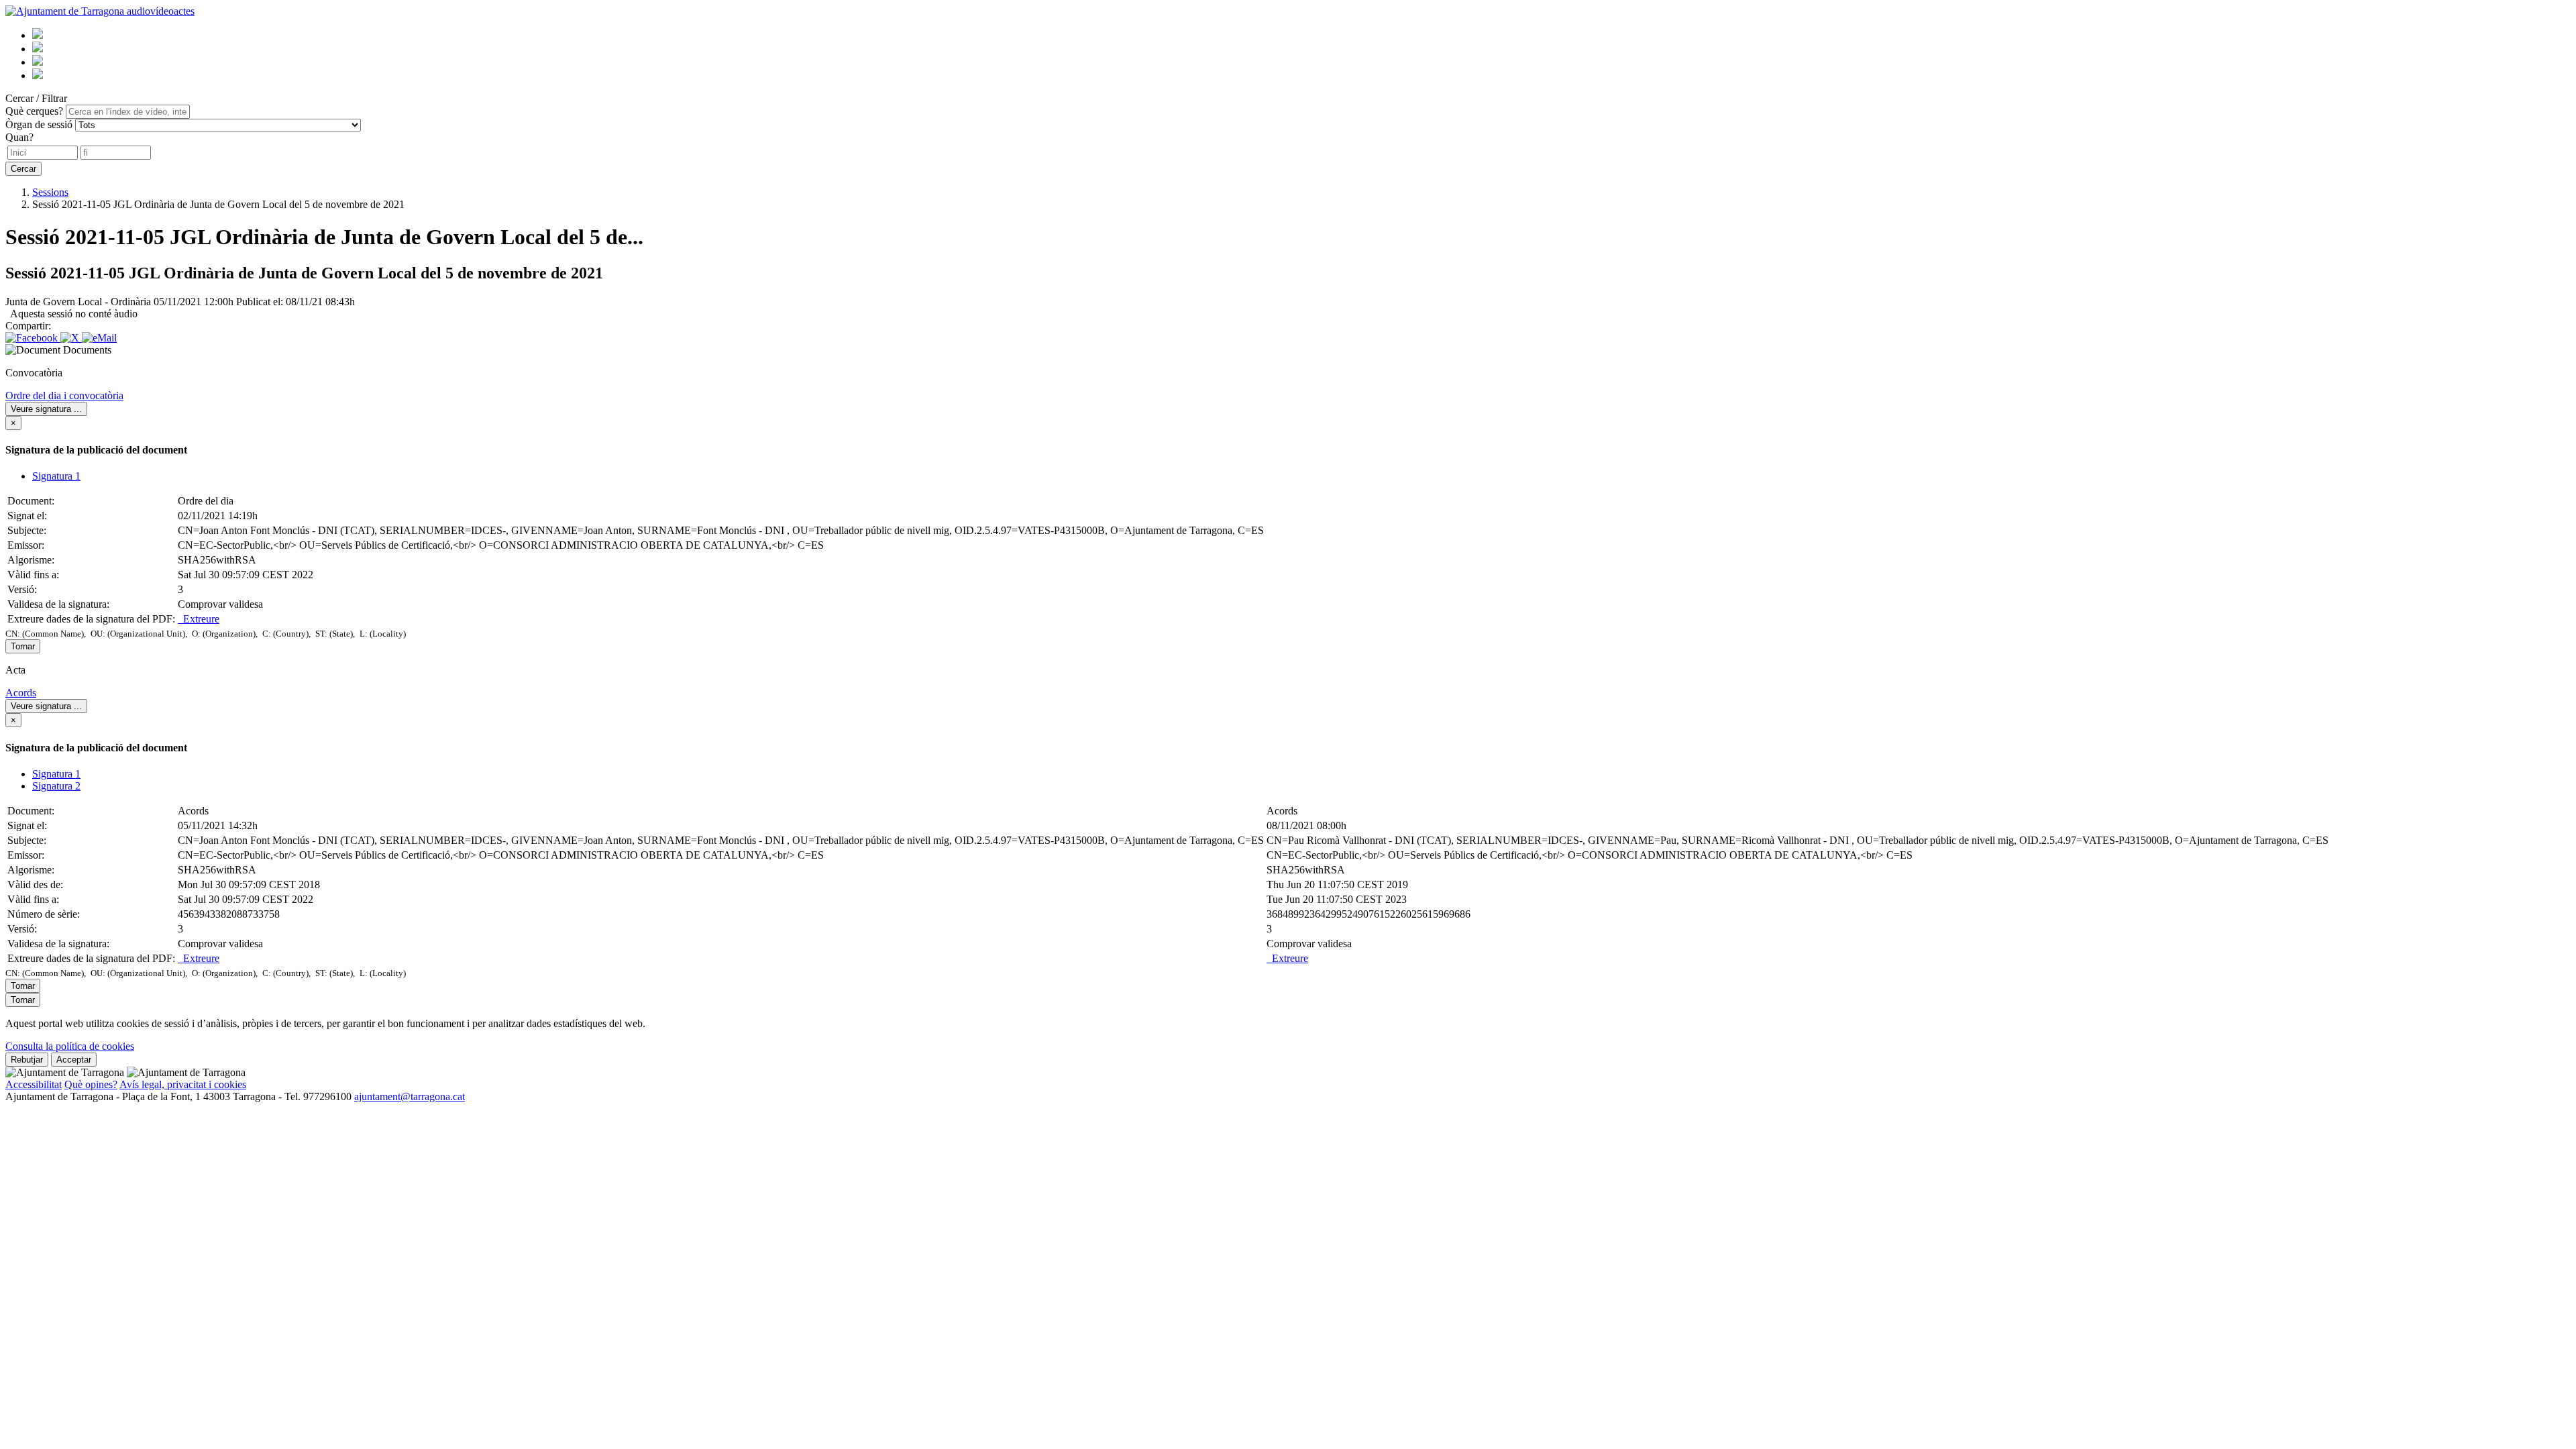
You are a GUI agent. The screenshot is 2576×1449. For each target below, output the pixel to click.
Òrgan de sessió (39, 124)
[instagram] (38, 75)
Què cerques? (34, 111)
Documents (87, 350)
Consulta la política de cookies (70, 1046)
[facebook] (38, 62)
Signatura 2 (56, 786)
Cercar (23, 169)
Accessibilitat (34, 1084)
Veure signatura (46, 409)
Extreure (199, 619)
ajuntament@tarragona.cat (410, 1096)
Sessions (50, 192)
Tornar (23, 646)
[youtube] (38, 35)
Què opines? (91, 1084)
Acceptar (74, 1060)
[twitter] (38, 49)
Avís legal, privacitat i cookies (183, 1084)
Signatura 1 (56, 476)
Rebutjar (27, 1060)
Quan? (19, 137)
